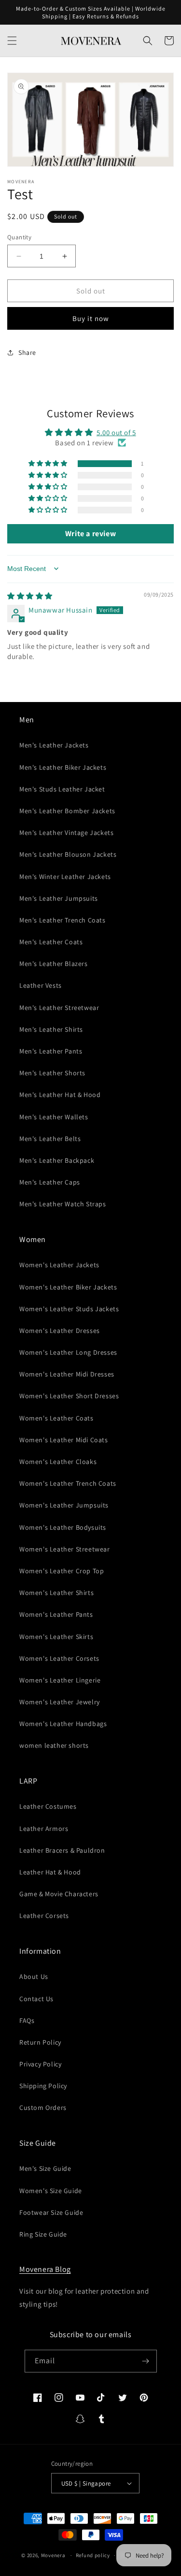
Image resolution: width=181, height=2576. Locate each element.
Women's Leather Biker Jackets (68, 1287)
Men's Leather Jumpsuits (59, 898)
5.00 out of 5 (116, 432)
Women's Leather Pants (56, 1614)
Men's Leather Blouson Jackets (68, 854)
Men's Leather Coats (51, 942)
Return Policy (40, 2042)
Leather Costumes (48, 1806)
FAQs (27, 2020)
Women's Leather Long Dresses (68, 1352)
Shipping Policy (43, 2086)
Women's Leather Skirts (56, 1637)
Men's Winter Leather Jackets (65, 877)
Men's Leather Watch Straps (63, 1204)
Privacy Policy (40, 2064)
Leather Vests (41, 985)
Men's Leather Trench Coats (63, 920)
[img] (30, 596)
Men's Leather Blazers (54, 964)
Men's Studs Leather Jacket (62, 789)
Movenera (53, 2555)
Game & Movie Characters (59, 1894)
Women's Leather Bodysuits (63, 1527)
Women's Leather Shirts (56, 1593)
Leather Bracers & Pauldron (62, 1850)
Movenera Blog (45, 2269)
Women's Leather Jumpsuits (64, 1505)
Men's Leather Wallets (54, 1117)
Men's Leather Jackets (54, 745)
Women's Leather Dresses (60, 1331)
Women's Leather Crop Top (62, 1571)
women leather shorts (54, 1745)
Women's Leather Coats (56, 1418)
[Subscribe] (146, 2361)
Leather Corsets (44, 1916)
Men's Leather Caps (50, 1182)
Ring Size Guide (43, 2234)
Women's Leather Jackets (59, 1265)
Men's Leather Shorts (52, 1073)
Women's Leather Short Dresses (69, 1396)
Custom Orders (43, 2108)
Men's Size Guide (45, 2168)
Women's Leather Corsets (59, 1658)
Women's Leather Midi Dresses (67, 1374)
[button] (12, 41)
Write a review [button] (90, 534)
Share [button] (27, 352)
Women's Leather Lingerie (60, 1680)
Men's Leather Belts (50, 1139)
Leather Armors (44, 1829)
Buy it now (91, 318)
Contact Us (36, 1999)
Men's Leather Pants (51, 1051)
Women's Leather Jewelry (60, 1702)
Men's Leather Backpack (57, 1160)
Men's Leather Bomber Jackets (67, 811)
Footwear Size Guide (51, 2212)
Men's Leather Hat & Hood (60, 1095)
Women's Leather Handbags (63, 1724)
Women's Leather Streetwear (65, 1549)
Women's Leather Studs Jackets (69, 1309)
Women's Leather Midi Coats (64, 1440)
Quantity (19, 237)
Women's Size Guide (51, 2191)
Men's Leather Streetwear (59, 1008)
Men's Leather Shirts (51, 1029)
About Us (34, 1976)
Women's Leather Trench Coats (68, 1483)
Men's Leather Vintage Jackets (66, 833)
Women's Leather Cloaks (58, 1462)
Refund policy (93, 2555)
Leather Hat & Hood (50, 1872)
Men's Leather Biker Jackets (63, 767)
